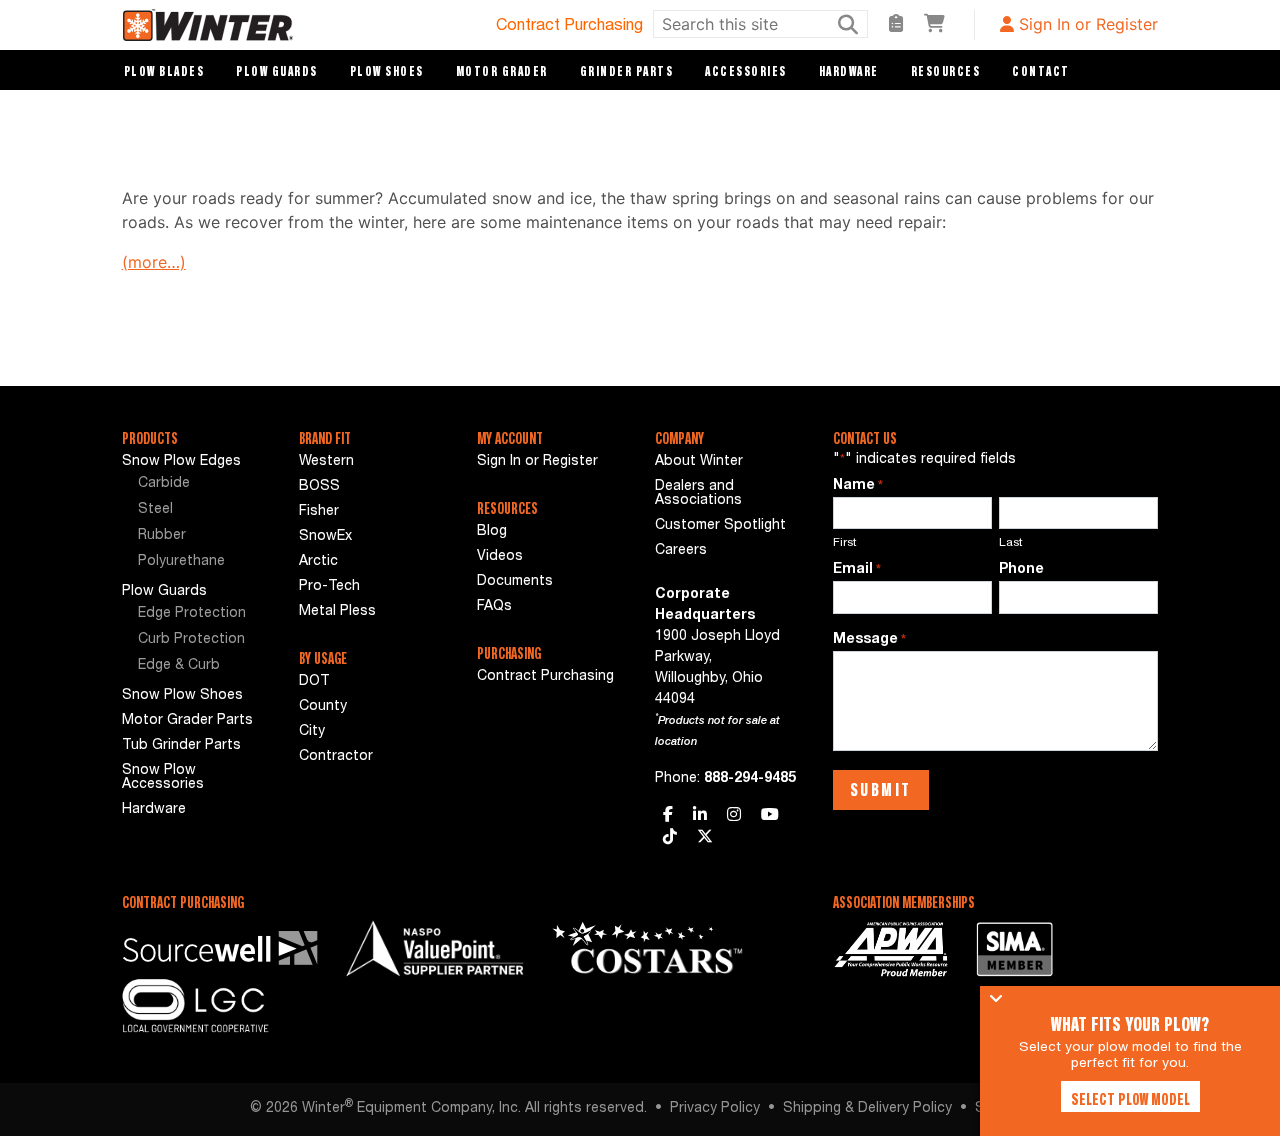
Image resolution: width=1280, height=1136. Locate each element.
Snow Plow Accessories (163, 778)
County (323, 707)
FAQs (494, 607)
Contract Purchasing (569, 27)
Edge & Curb (179, 666)
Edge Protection (192, 614)
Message (869, 640)
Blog (492, 532)
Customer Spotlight (720, 526)
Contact (1041, 71)
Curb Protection (191, 640)
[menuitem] (202, 485)
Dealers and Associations (698, 494)
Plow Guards (277, 71)
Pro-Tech (329, 587)
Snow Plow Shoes (182, 696)
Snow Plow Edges (181, 462)
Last (1011, 543)
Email (857, 570)
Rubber (162, 536)
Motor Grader (502, 71)
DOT (314, 682)
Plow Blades (164, 71)
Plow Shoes (387, 71)
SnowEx (325, 537)
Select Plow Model (1130, 1099)
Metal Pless (337, 612)
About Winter (699, 462)
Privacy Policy (715, 1109)
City (312, 732)
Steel (155, 510)
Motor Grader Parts (187, 721)
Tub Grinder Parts (181, 746)
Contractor (336, 757)
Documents (515, 582)
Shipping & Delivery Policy (867, 1109)
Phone (1021, 570)
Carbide (164, 484)
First (845, 543)
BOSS (319, 487)
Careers (681, 551)
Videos (500, 557)
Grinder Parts (627, 71)
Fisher (319, 512)
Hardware (849, 71)
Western (326, 462)
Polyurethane (181, 562)
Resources (946, 71)
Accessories (746, 71)
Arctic (318, 562)
